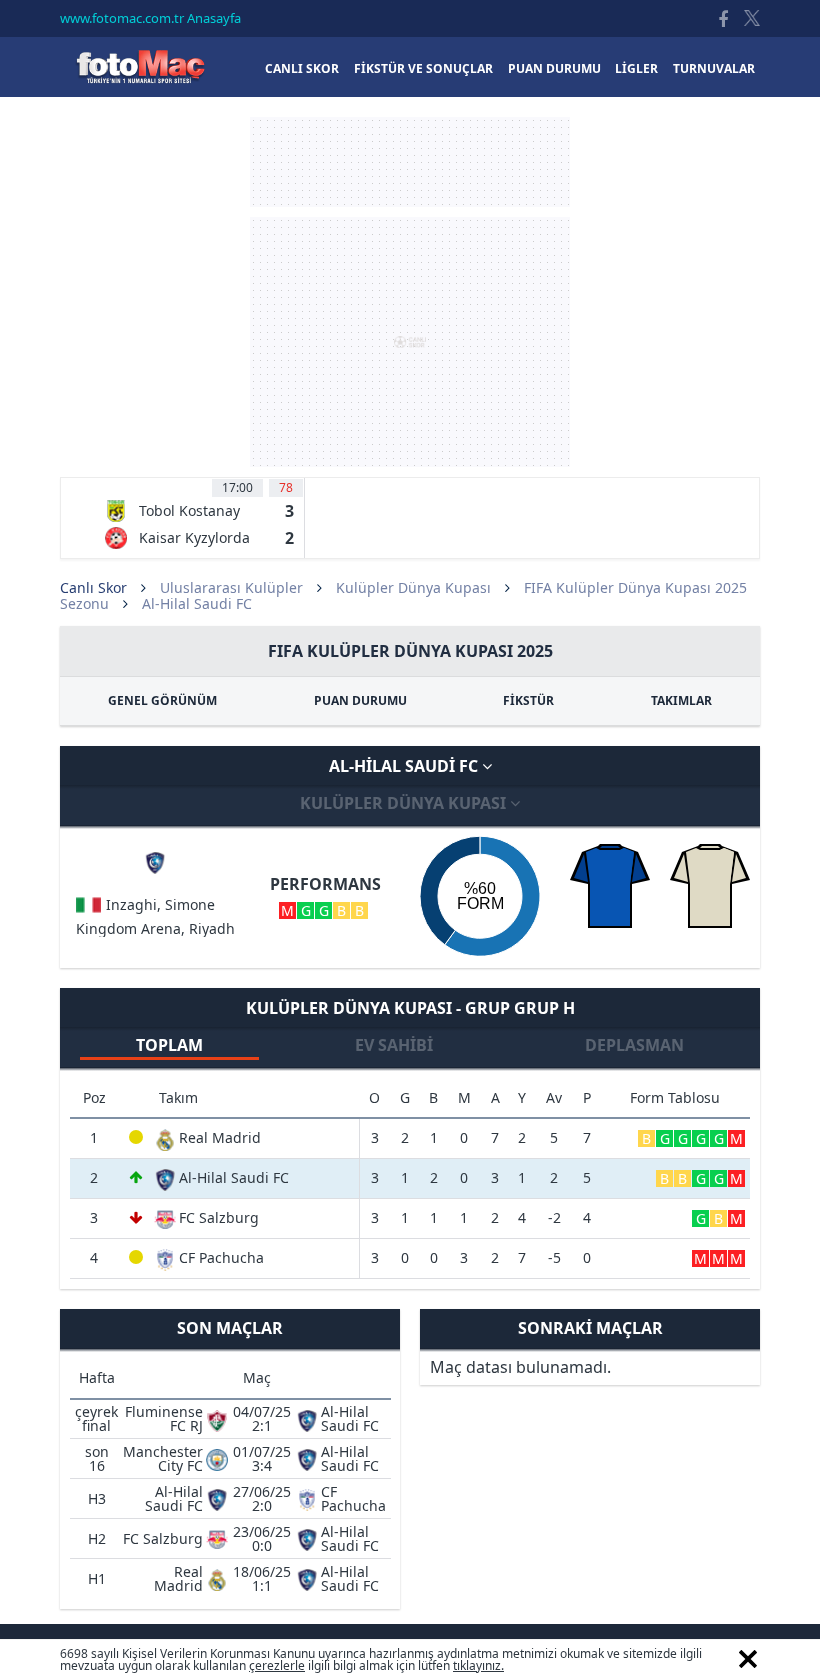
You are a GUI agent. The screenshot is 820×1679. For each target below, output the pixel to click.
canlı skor (302, 68)
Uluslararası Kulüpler (231, 587)
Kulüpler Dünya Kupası (413, 587)
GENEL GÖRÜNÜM (162, 700)
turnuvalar (714, 68)
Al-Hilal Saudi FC (405, 766)
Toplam (169, 1045)
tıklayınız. (478, 1665)
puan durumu (554, 68)
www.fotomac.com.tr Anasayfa (150, 18)
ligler (636, 68)
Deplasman (634, 1045)
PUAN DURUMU (360, 700)
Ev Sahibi (394, 1045)
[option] (199, 518)
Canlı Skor (140, 66)
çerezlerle (277, 1665)
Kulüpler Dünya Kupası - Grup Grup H (410, 1008)
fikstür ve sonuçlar (423, 68)
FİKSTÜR (528, 700)
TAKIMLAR (681, 700)
